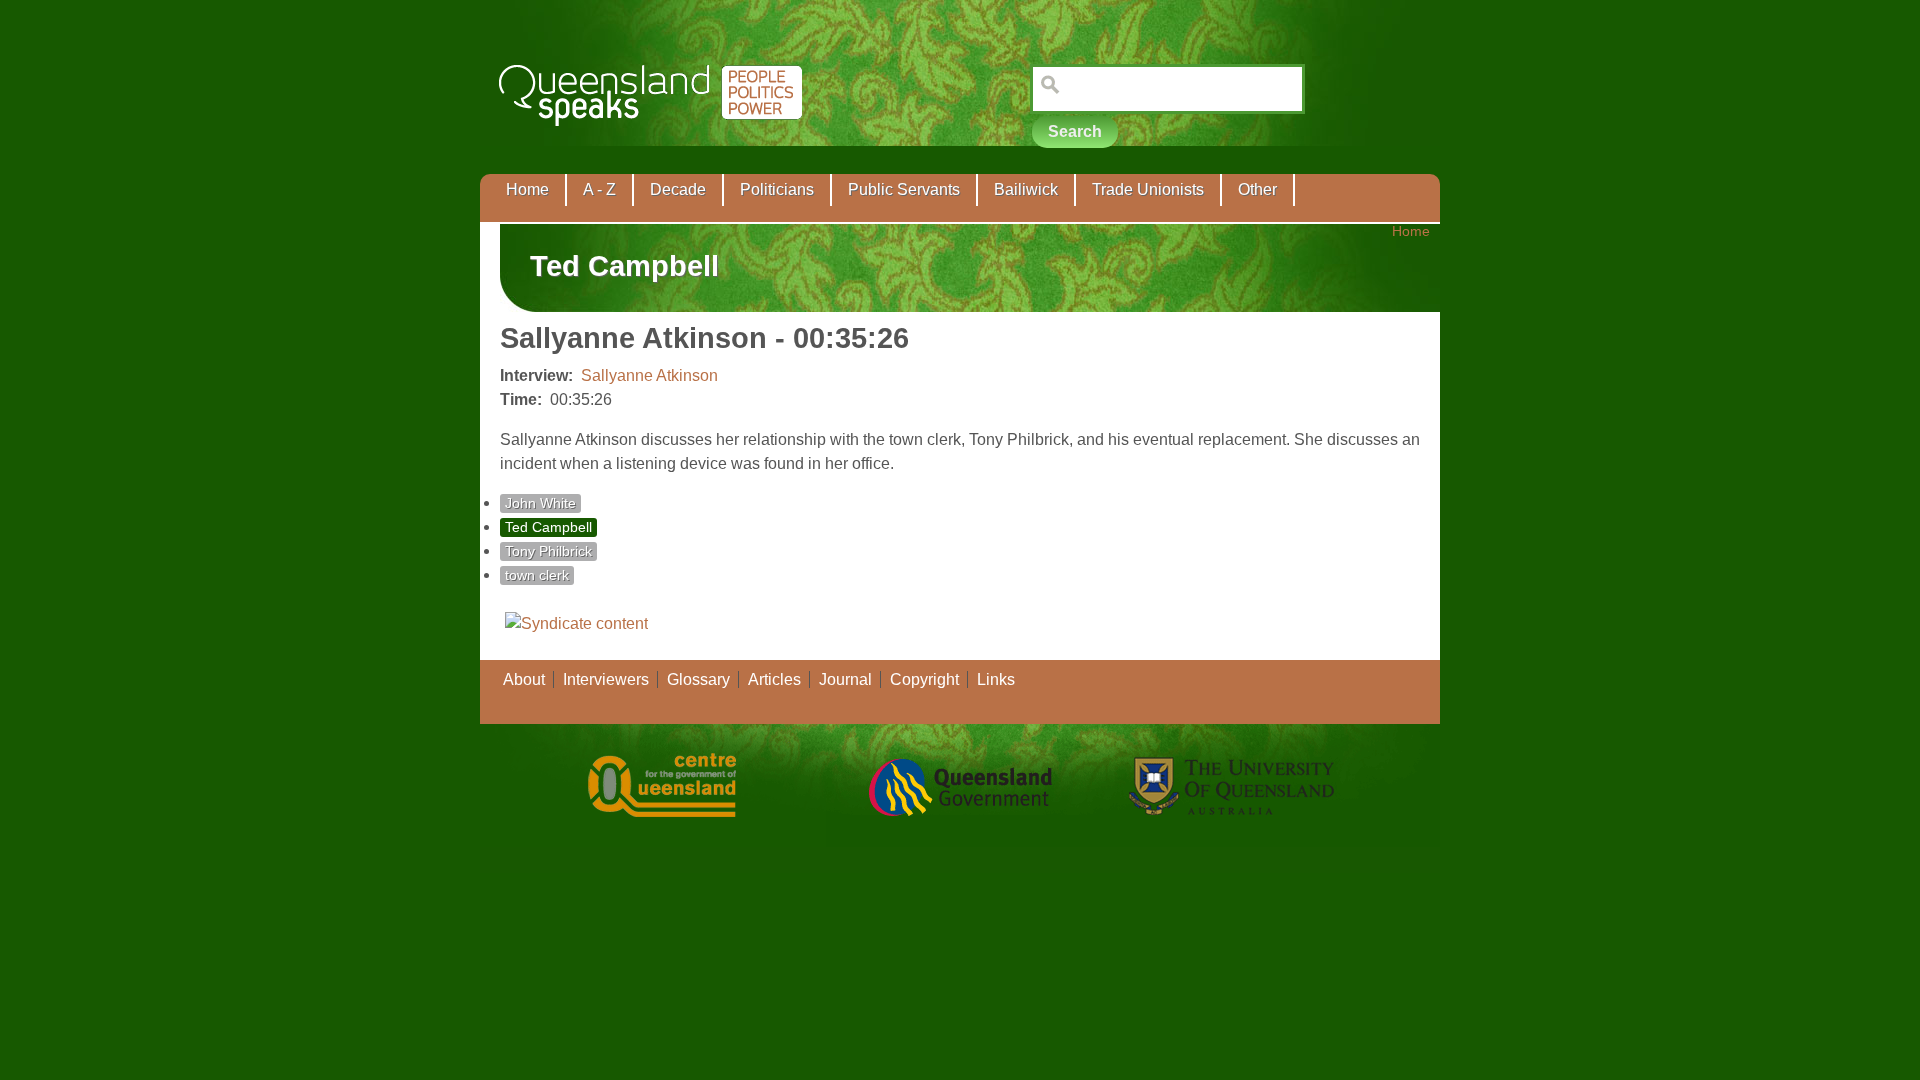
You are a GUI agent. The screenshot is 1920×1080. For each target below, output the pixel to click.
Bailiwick (1026, 189)
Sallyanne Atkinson (649, 375)
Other (1257, 189)
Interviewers (606, 679)
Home (527, 189)
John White (540, 503)
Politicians (777, 189)
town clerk (537, 575)
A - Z (599, 189)
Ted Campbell (548, 527)
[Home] (654, 140)
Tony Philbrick (548, 551)
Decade (678, 189)
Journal (845, 679)
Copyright (924, 679)
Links (996, 679)
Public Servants (904, 189)
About (524, 679)
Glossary (698, 679)
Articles (774, 679)
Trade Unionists (1148, 189)
